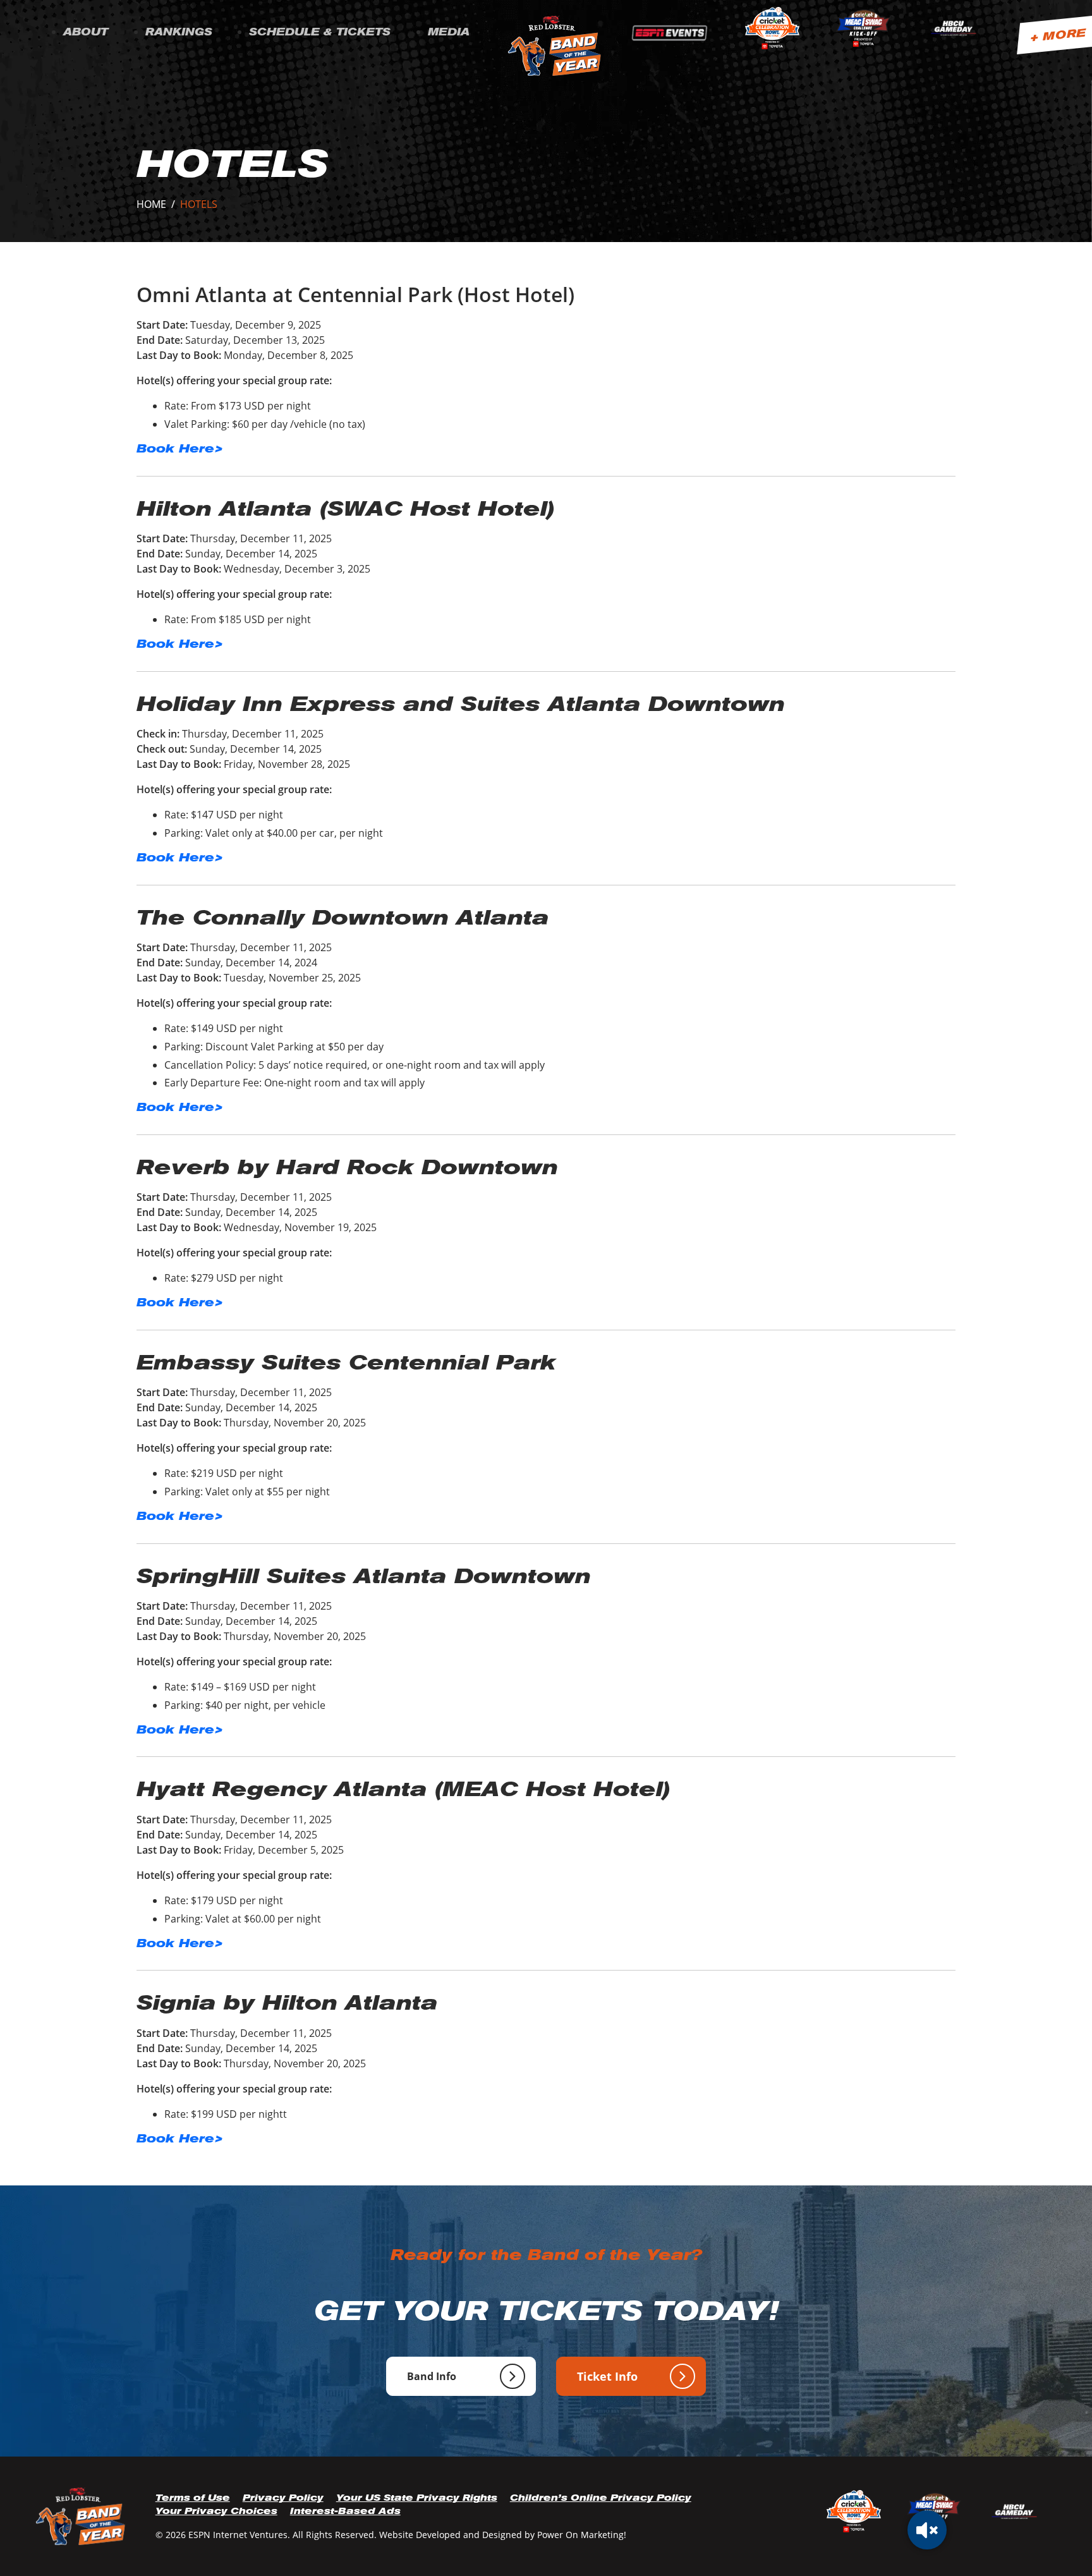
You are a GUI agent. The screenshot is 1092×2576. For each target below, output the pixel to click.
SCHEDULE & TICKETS (320, 32)
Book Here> (180, 448)
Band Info (432, 2376)
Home (151, 204)
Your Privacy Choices (216, 2511)
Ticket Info (607, 2376)
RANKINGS (179, 32)
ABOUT (86, 32)
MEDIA (449, 32)
